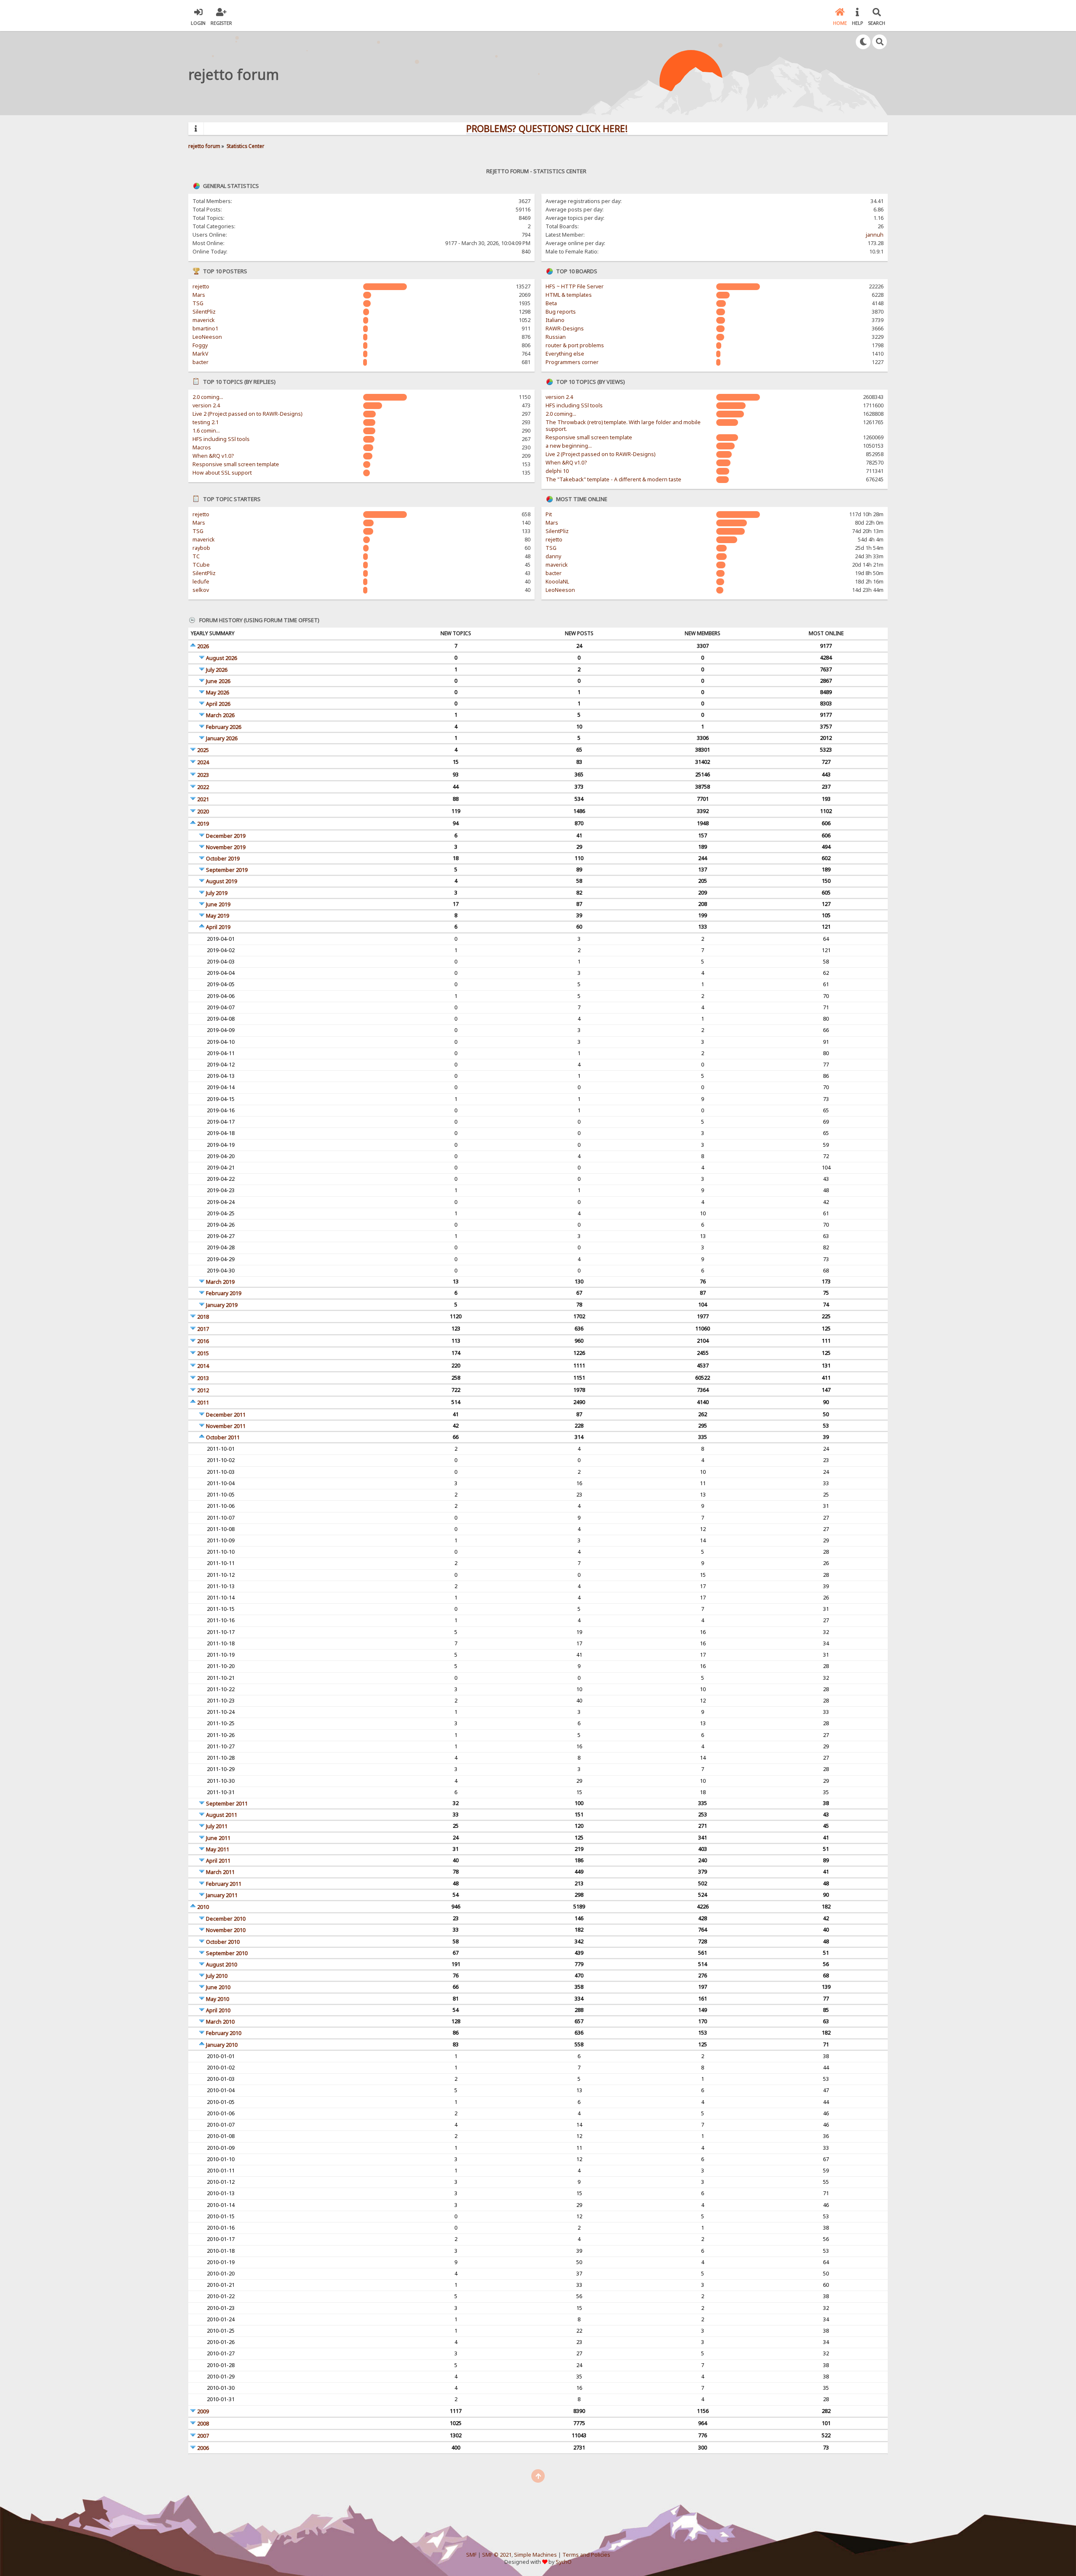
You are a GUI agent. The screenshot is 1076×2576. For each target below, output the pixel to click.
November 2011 (226, 1426)
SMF (471, 2555)
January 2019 (222, 1305)
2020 (203, 812)
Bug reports (561, 312)
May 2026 (218, 693)
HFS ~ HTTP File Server (575, 286)
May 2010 (218, 1999)
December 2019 (226, 836)
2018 (203, 1317)
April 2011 (218, 1861)
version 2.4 (206, 405)
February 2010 (224, 2033)
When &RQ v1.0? (213, 456)
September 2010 (227, 1953)
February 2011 (224, 1884)
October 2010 (223, 1942)
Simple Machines (535, 2555)
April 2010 (218, 2010)
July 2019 (217, 893)
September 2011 (227, 1804)
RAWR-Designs (565, 329)
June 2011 (218, 1838)
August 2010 (222, 1965)
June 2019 (218, 904)
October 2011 (223, 1437)
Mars (199, 295)
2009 (203, 2411)
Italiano (555, 320)
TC (196, 556)
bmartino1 (205, 329)
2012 (203, 1390)
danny (553, 556)
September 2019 (227, 870)
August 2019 (222, 881)
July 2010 (217, 1976)
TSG (198, 303)
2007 (203, 2436)
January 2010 (222, 2045)
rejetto (201, 286)
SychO (564, 2562)
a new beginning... (569, 446)
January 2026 (222, 738)
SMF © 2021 (497, 2555)
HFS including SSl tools (221, 439)
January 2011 (222, 1895)
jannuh (875, 235)
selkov (201, 590)
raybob (201, 548)
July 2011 (217, 1826)
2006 (203, 2448)
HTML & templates (569, 295)
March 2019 (220, 1282)
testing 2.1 (206, 422)
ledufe (201, 582)
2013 (203, 1378)
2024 (203, 762)
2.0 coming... (208, 397)
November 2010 (226, 1930)
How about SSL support (222, 473)
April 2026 (218, 704)
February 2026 (224, 727)
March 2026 (220, 715)
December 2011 (226, 1415)
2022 (203, 787)
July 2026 (217, 670)
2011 (203, 1403)
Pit (549, 514)
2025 (203, 750)
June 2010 (218, 1987)
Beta (551, 303)
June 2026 (218, 681)
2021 (203, 799)
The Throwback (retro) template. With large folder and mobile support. (623, 426)
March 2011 (220, 1872)
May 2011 (218, 1849)
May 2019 (218, 916)
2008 (203, 2424)
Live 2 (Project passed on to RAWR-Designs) (247, 414)
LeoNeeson (207, 337)
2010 (203, 1907)
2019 (203, 824)
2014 (203, 1366)
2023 (203, 775)
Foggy (200, 345)
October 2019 (223, 859)
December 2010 (226, 1919)
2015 (203, 1353)
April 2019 (218, 927)
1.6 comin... (206, 431)
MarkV (200, 354)
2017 (203, 1329)
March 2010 (220, 2022)
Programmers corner (572, 362)
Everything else (565, 354)
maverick (204, 320)
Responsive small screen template (236, 464)
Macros (202, 447)
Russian (556, 337)
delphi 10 (557, 471)
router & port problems (575, 345)
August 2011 (222, 1815)
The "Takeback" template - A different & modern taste (613, 479)
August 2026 (222, 658)
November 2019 (226, 847)
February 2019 (224, 1293)
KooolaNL (557, 582)
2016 (203, 1341)
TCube (201, 565)
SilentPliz (204, 312)
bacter (200, 362)
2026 (203, 646)
